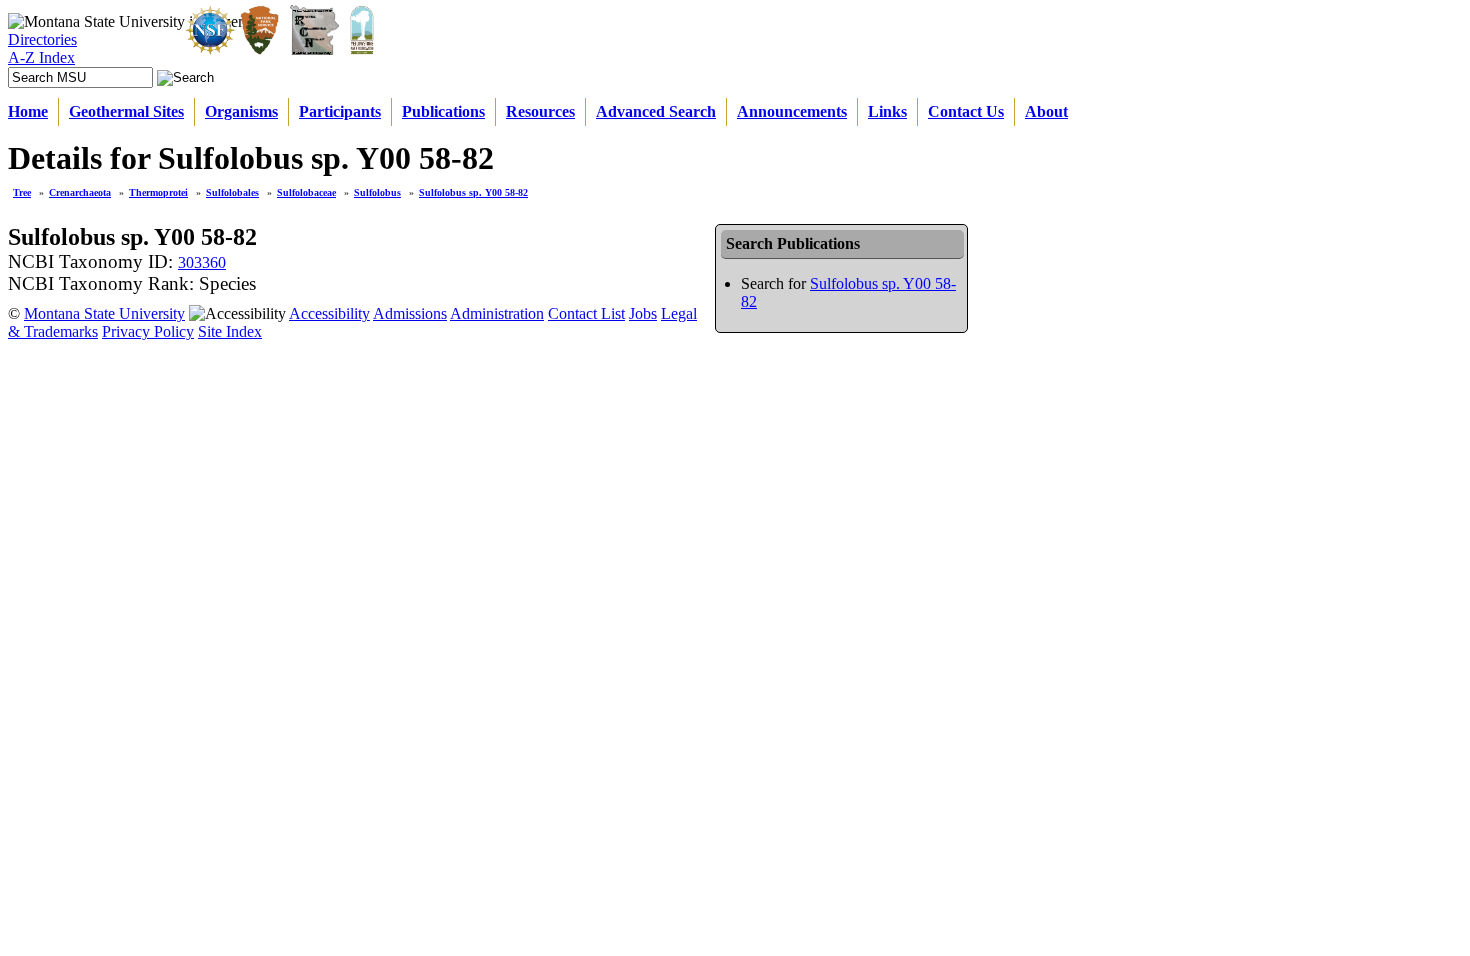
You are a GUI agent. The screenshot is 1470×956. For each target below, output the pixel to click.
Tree (22, 192)
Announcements (792, 111)
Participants (340, 111)
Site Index (230, 331)
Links (887, 111)
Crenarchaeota (80, 192)
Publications (443, 111)
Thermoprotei (158, 192)
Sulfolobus (377, 192)
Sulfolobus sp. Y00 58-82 (473, 192)
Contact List (586, 313)
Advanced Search (656, 111)
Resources (540, 111)
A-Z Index (41, 57)
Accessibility (329, 313)
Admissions (410, 313)
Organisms (241, 111)
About (1046, 111)
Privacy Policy (148, 331)
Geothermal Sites (126, 111)
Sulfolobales (232, 192)
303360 (202, 262)
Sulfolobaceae (306, 192)
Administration (497, 313)
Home (28, 111)
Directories (42, 39)
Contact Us (966, 111)
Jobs (643, 313)
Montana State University (104, 313)
